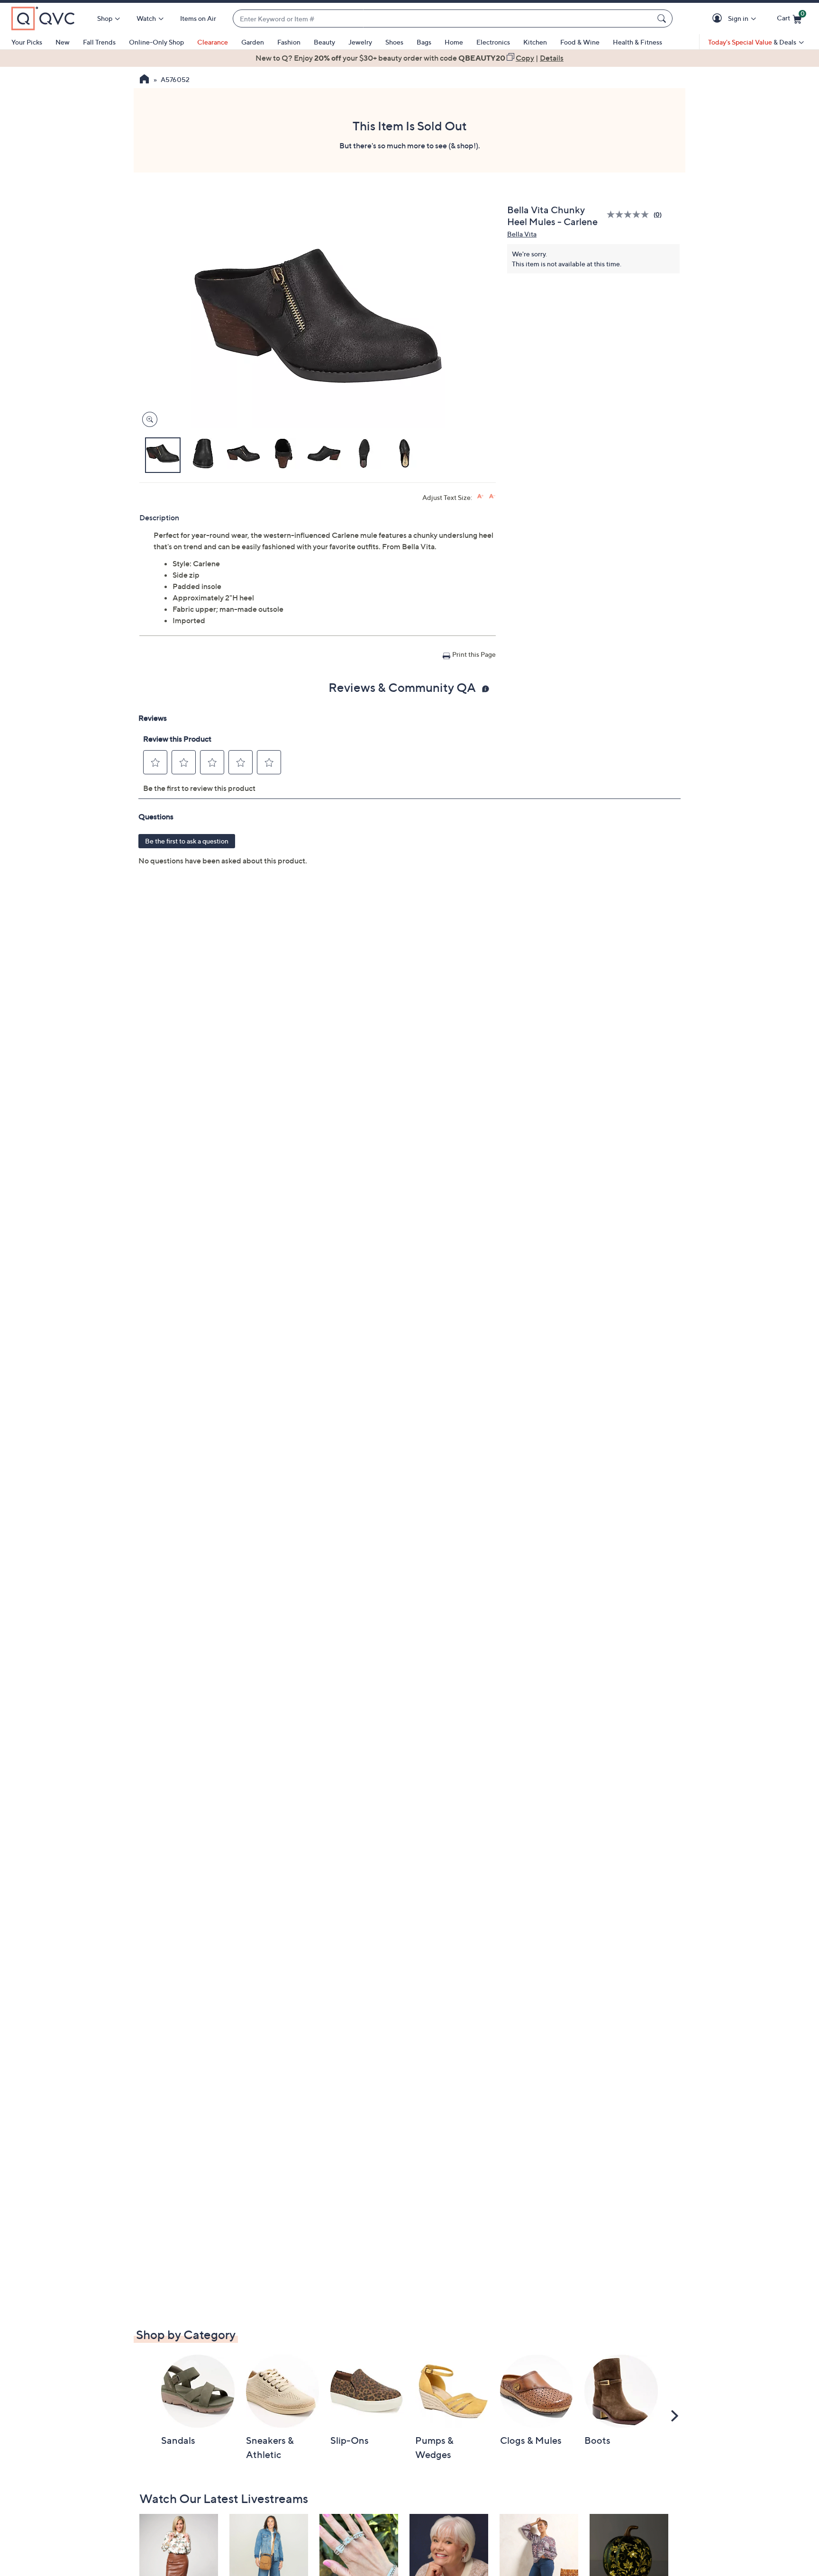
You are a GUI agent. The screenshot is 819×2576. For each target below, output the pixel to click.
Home (454, 42)
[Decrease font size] (492, 496)
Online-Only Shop (156, 42)
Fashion (289, 42)
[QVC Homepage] (144, 80)
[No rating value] (630, 214)
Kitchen (535, 42)
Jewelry (360, 42)
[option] (409, 58)
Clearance (213, 42)
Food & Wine (580, 42)
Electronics (493, 42)
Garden (253, 42)
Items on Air (198, 18)
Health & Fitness (637, 42)
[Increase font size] (480, 496)
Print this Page (474, 654)
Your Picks (27, 42)
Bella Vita (522, 234)
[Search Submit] (663, 18)
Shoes (394, 42)
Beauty (324, 42)
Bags (424, 42)
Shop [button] (105, 18)
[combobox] (443, 19)
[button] (719, 19)
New (63, 42)
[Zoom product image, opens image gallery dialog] (148, 420)
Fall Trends (99, 42)
